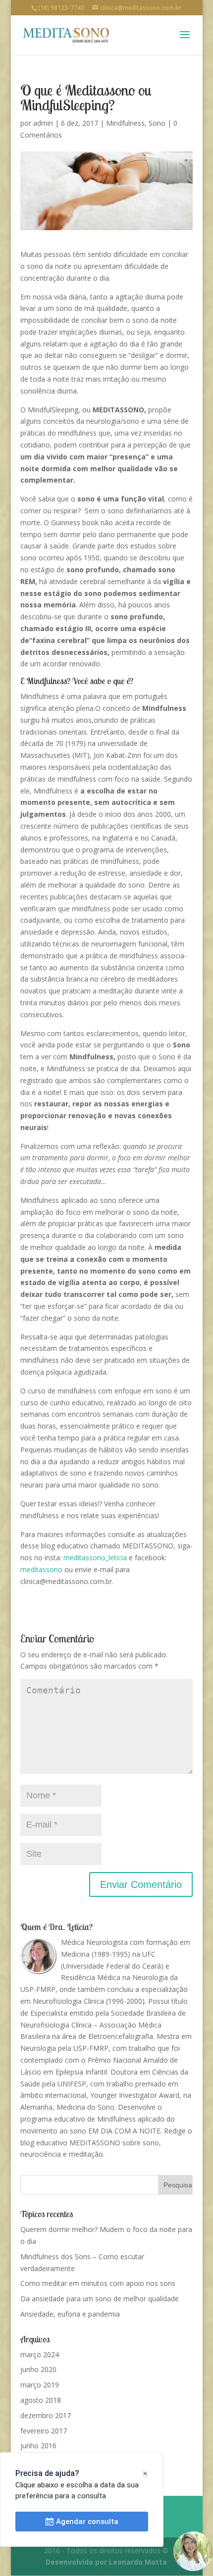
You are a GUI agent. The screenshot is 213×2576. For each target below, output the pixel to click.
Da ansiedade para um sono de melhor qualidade (100, 2299)
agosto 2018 (41, 2400)
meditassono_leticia (95, 1558)
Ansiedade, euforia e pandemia (70, 2314)
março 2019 (40, 2385)
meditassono (41, 1569)
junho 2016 (38, 2446)
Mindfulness (125, 123)
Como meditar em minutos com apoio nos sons (98, 2283)
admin (43, 123)
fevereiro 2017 (44, 2431)
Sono (157, 123)
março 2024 (40, 2354)
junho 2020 (38, 2369)
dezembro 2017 (46, 2415)
